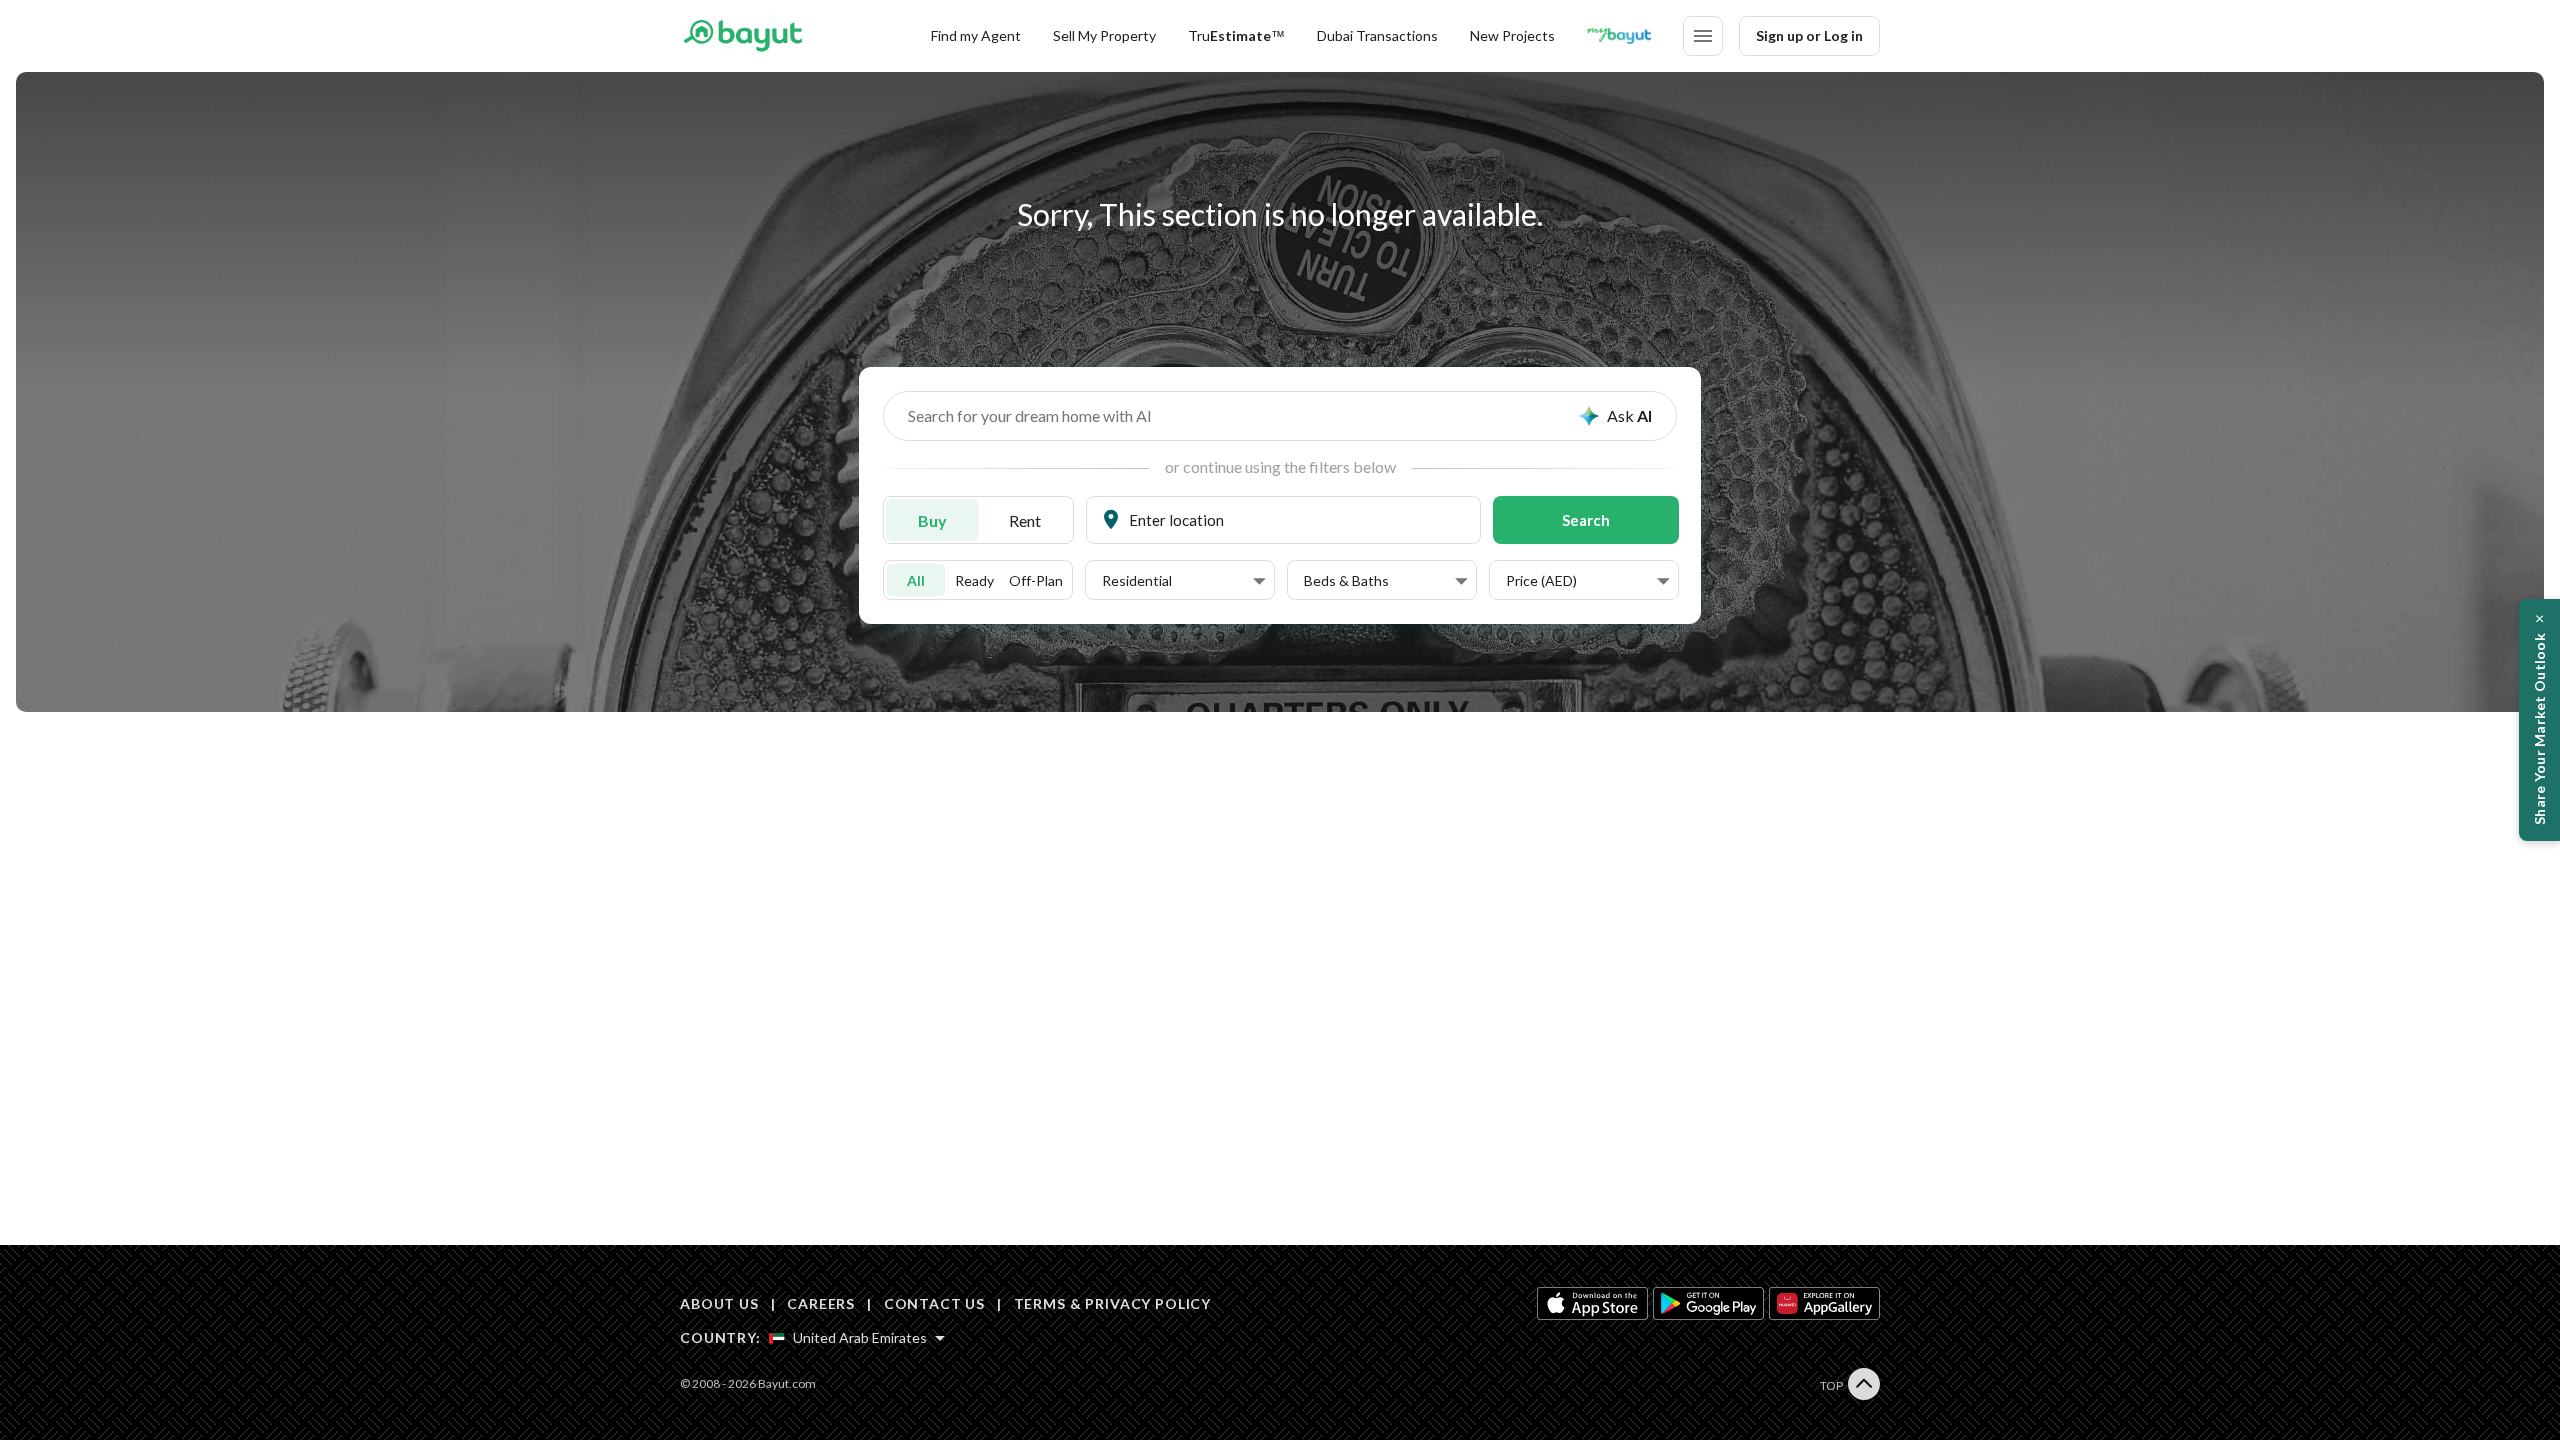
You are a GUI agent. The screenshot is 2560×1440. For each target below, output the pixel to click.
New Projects (1512, 35)
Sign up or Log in (1809, 35)
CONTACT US (934, 1303)
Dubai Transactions (1377, 35)
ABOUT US (719, 1303)
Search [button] (1586, 520)
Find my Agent (976, 35)
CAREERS (821, 1303)
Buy (932, 520)
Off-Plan (1036, 580)
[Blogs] (1619, 36)
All (916, 580)
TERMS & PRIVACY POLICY (1112, 1303)
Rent (1025, 520)
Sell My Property (1104, 35)
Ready (974, 580)
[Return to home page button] (742, 36)
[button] (1184, 581)
